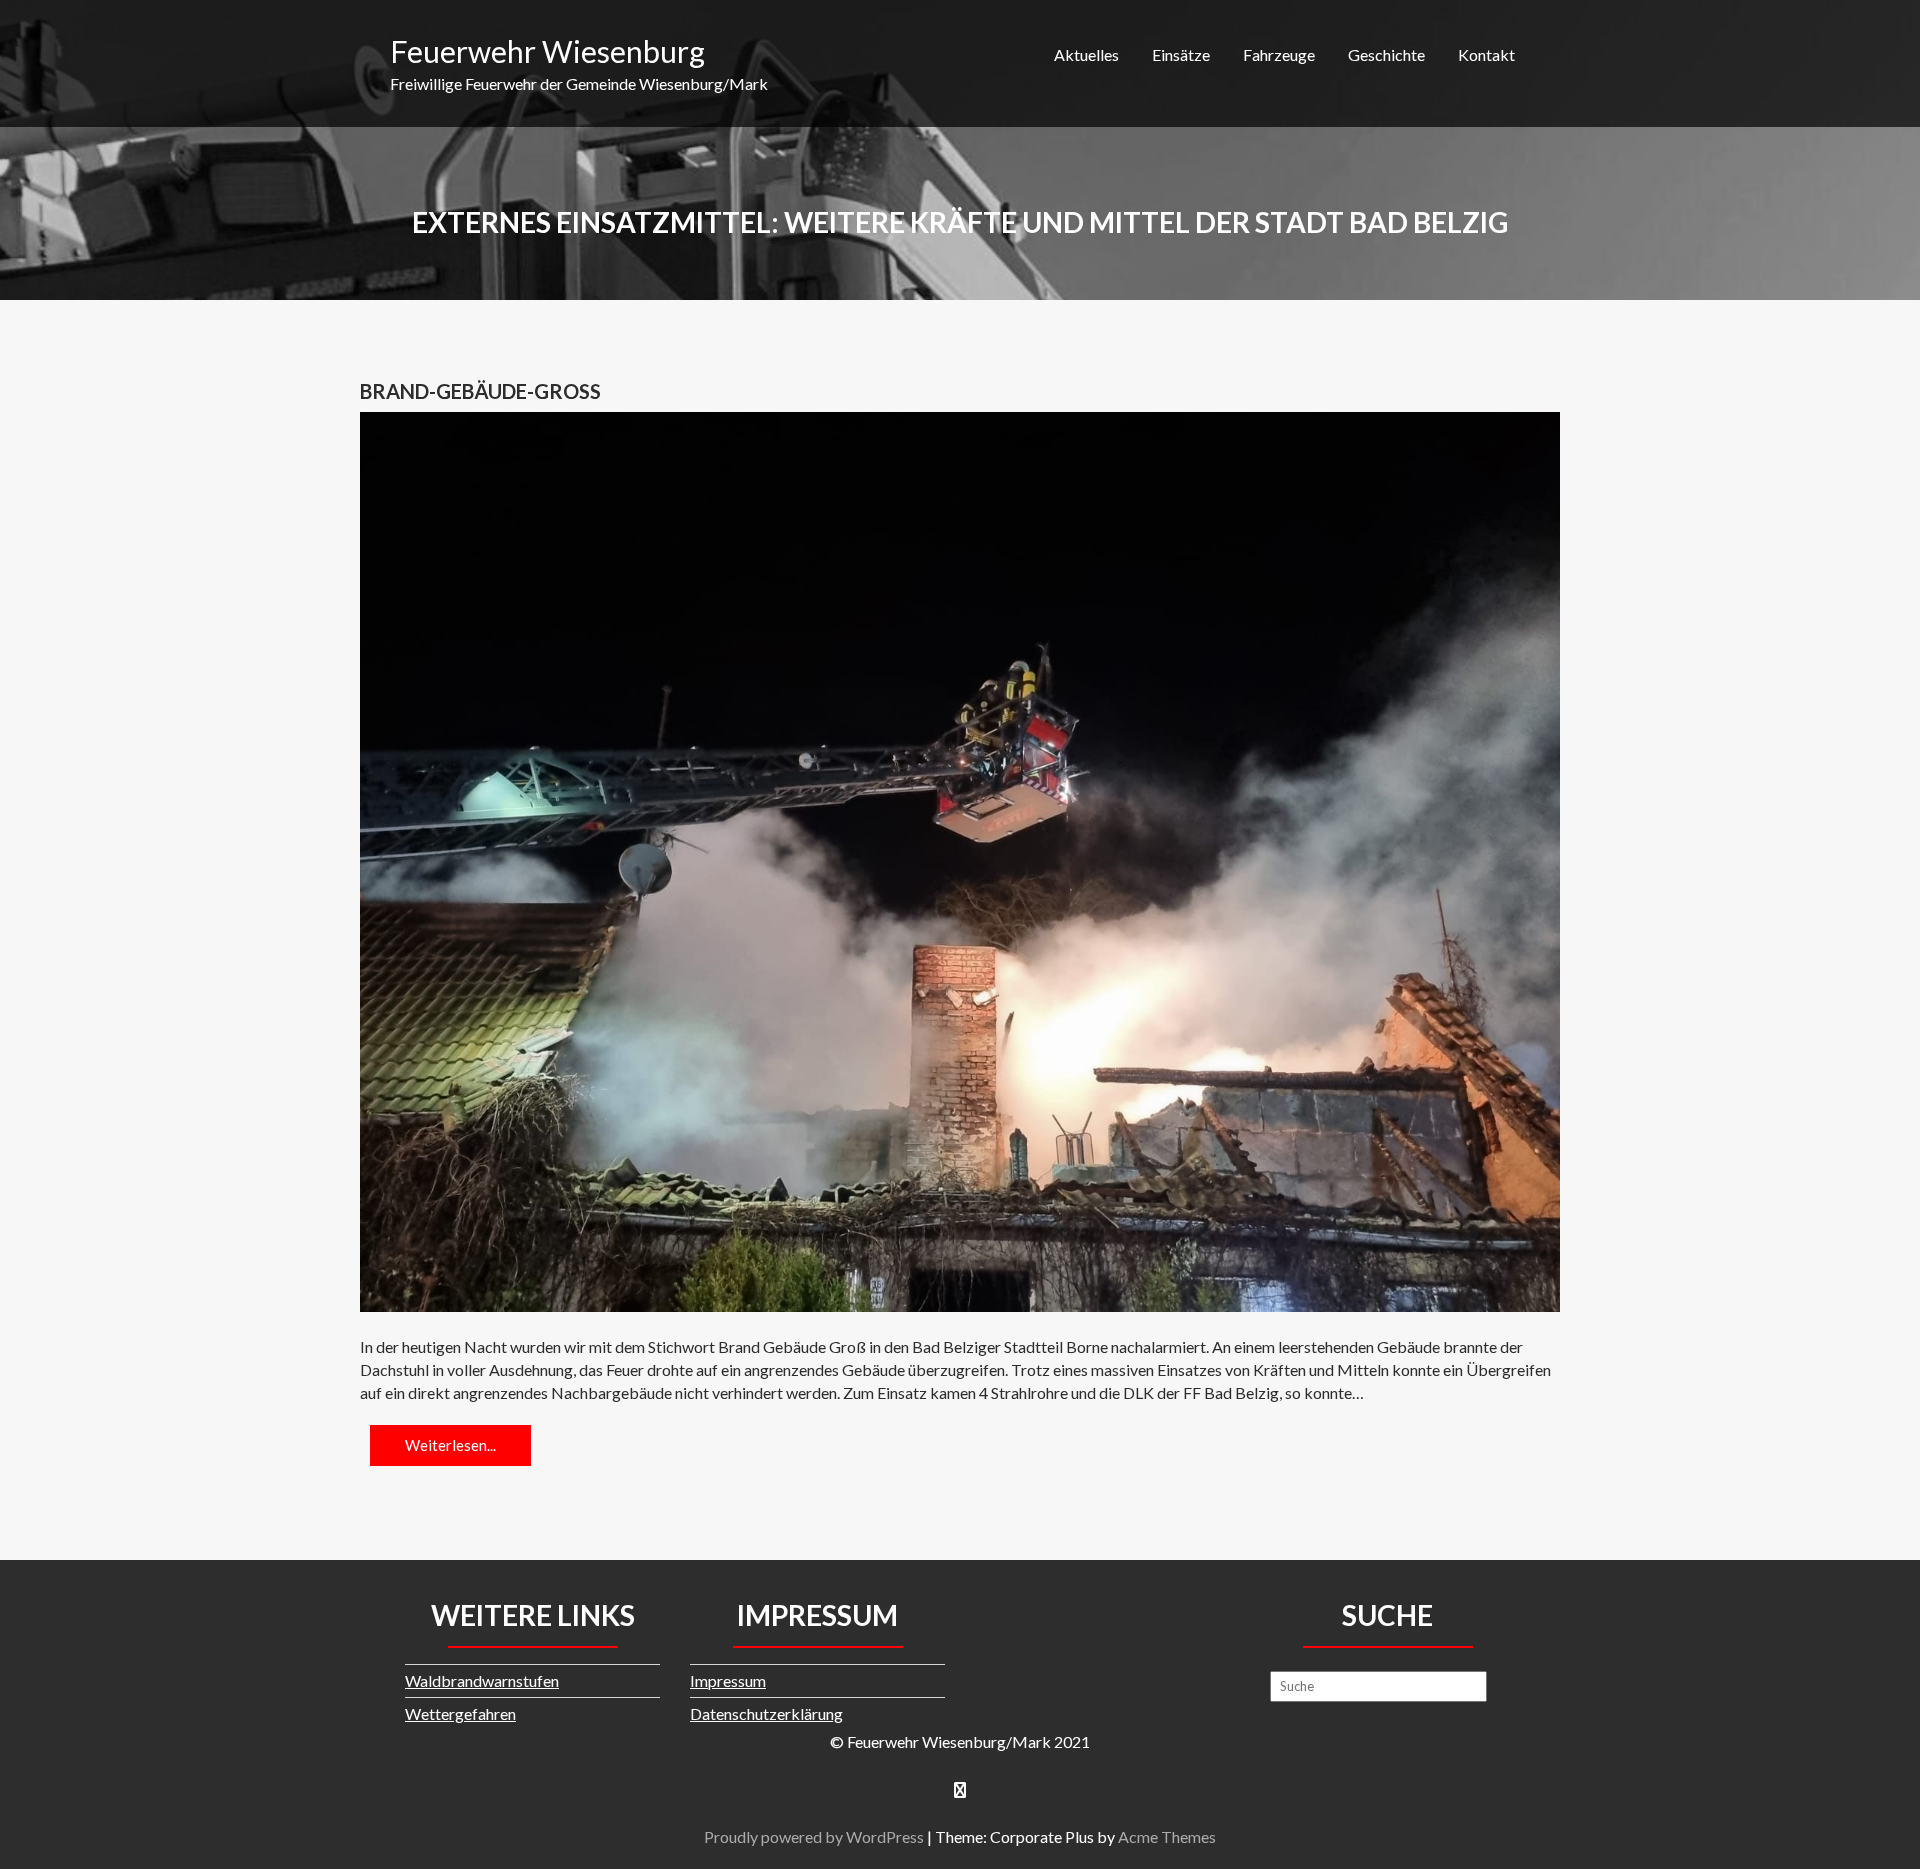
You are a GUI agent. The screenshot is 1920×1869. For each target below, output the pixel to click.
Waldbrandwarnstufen (482, 1680)
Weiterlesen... (450, 1445)
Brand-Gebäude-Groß (480, 391)
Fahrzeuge (1279, 54)
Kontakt (1486, 54)
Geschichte (1386, 54)
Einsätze (1181, 54)
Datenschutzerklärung (766, 1713)
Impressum (728, 1680)
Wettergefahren (460, 1713)
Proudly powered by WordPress (814, 1836)
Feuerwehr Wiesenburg (547, 51)
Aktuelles (1086, 54)
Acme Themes (1167, 1836)
